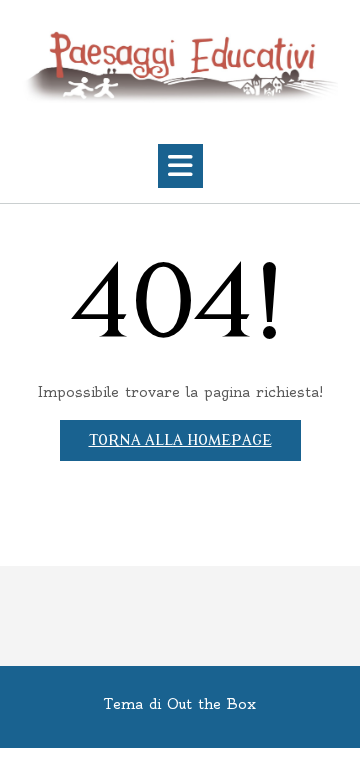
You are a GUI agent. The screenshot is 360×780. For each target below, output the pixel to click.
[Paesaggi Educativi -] (180, 67)
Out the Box (211, 704)
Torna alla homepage (180, 440)
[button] (180, 166)
